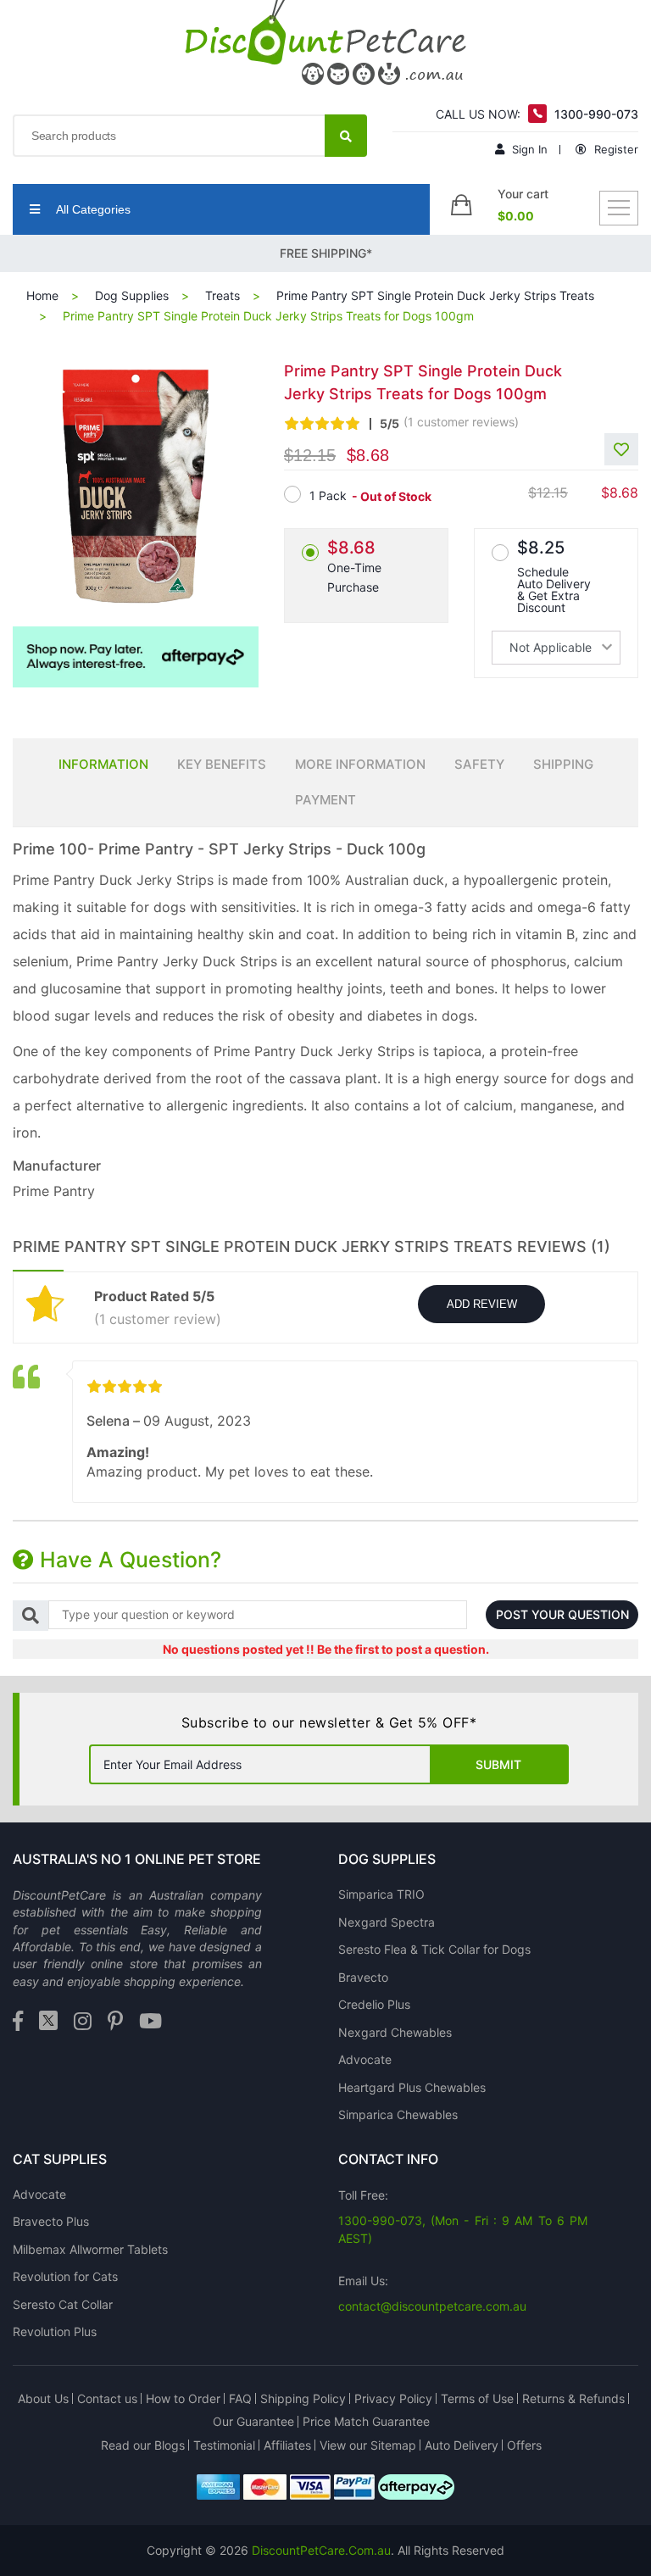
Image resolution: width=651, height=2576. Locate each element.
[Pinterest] (115, 2022)
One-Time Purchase (354, 566)
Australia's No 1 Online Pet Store (137, 1859)
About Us (43, 2398)
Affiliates (287, 2445)
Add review (482, 1304)
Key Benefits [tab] (222, 764)
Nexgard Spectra (387, 1922)
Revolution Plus (55, 2331)
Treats (223, 295)
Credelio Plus (374, 2004)
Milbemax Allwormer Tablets (90, 2249)
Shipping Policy (303, 2398)
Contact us (107, 2398)
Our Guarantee (253, 2421)
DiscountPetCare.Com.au (321, 2550)
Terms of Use (477, 2398)
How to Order (183, 2398)
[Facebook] (18, 2022)
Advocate (365, 2059)
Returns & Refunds (573, 2398)
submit (498, 1764)
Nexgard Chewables (395, 2032)
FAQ (240, 2398)
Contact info (388, 2159)
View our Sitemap (368, 2445)
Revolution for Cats (65, 2276)
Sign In (528, 149)
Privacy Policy (393, 2398)
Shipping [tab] (563, 764)
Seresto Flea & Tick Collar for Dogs (434, 1949)
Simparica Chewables (398, 2114)
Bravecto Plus (51, 2221)
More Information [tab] (360, 764)
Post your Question (562, 1614)
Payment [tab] (325, 800)
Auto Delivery (462, 2445)
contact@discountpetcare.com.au (432, 2306)
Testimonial (224, 2445)
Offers (524, 2445)
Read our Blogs (143, 2445)
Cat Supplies (60, 2159)
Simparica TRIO (381, 1894)
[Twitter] (48, 2022)
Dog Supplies (132, 295)
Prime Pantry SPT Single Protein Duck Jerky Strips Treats (435, 295)
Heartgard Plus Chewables (412, 2087)
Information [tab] (103, 764)
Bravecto (363, 1977)
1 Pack (328, 495)
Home (42, 295)
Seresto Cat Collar (63, 2304)
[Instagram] (83, 2022)
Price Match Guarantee (366, 2421)
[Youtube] (150, 2022)
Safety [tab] (479, 764)
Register (615, 149)
